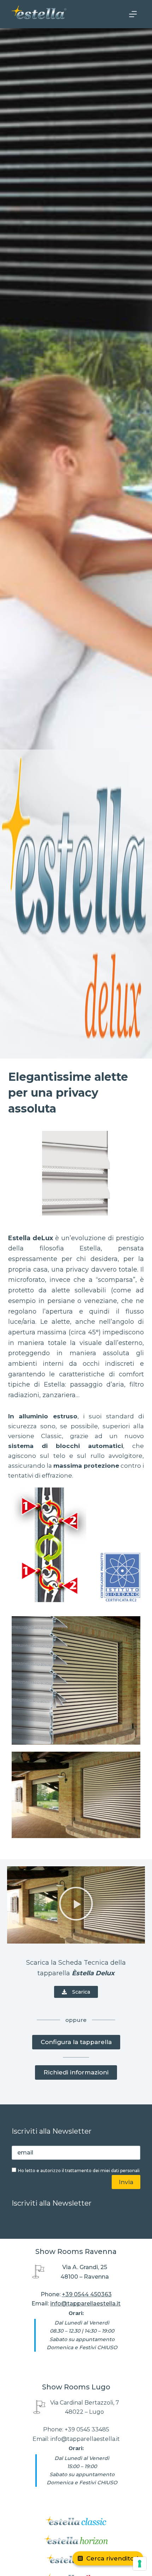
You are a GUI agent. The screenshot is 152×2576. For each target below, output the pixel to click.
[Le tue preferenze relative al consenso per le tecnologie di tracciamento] (140, 2564)
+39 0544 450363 (87, 2294)
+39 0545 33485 (87, 2429)
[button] (76, 1905)
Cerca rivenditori (112, 2558)
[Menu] (133, 14)
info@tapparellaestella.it (85, 2304)
